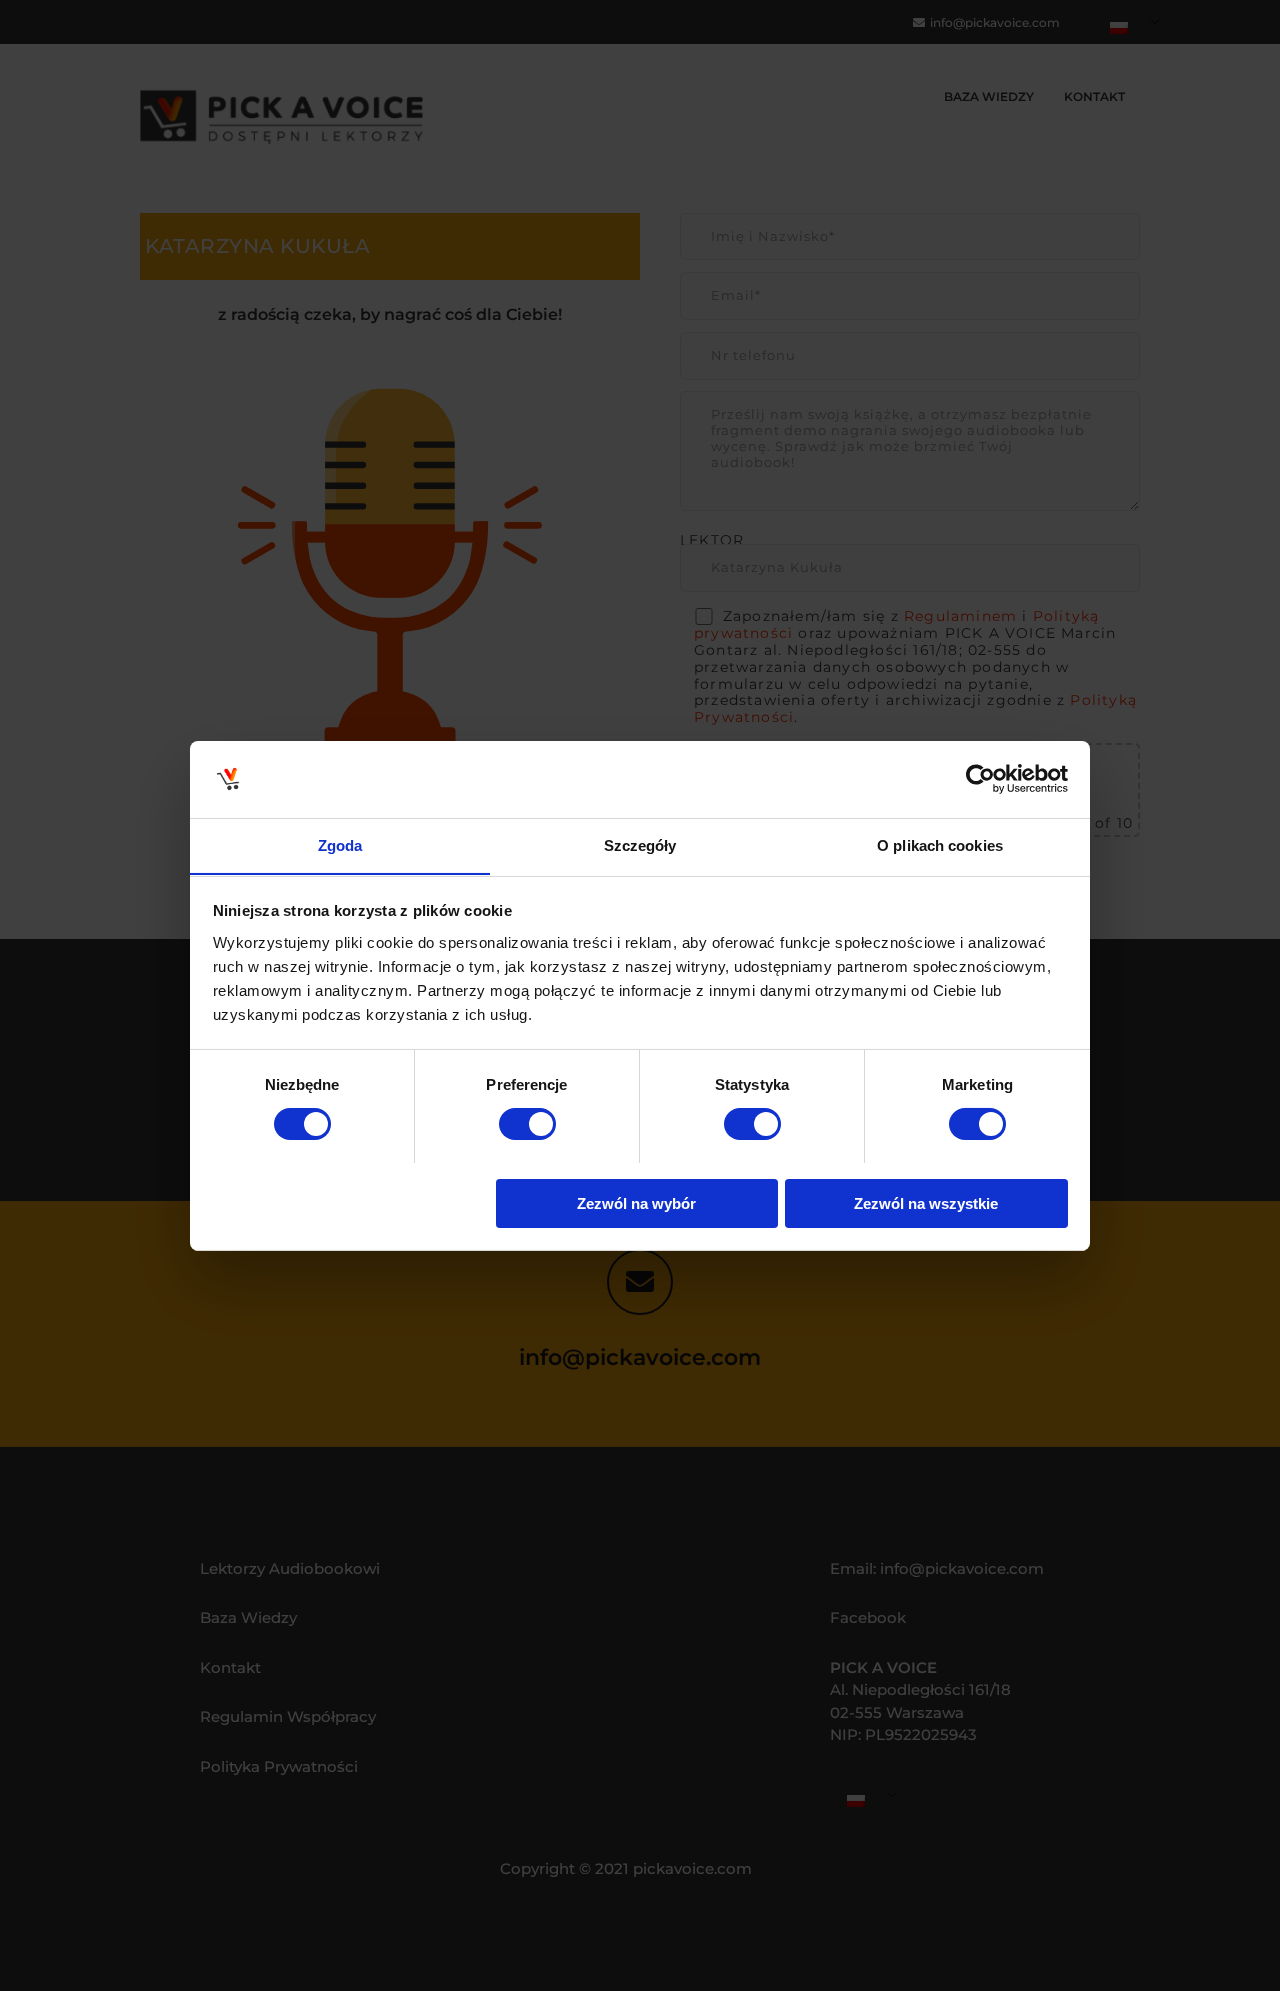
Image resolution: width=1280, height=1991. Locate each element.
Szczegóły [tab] (640, 844)
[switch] (527, 1124)
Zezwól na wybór (636, 1202)
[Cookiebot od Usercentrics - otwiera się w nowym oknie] (980, 779)
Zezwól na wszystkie (926, 1202)
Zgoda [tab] (340, 844)
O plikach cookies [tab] (940, 844)
